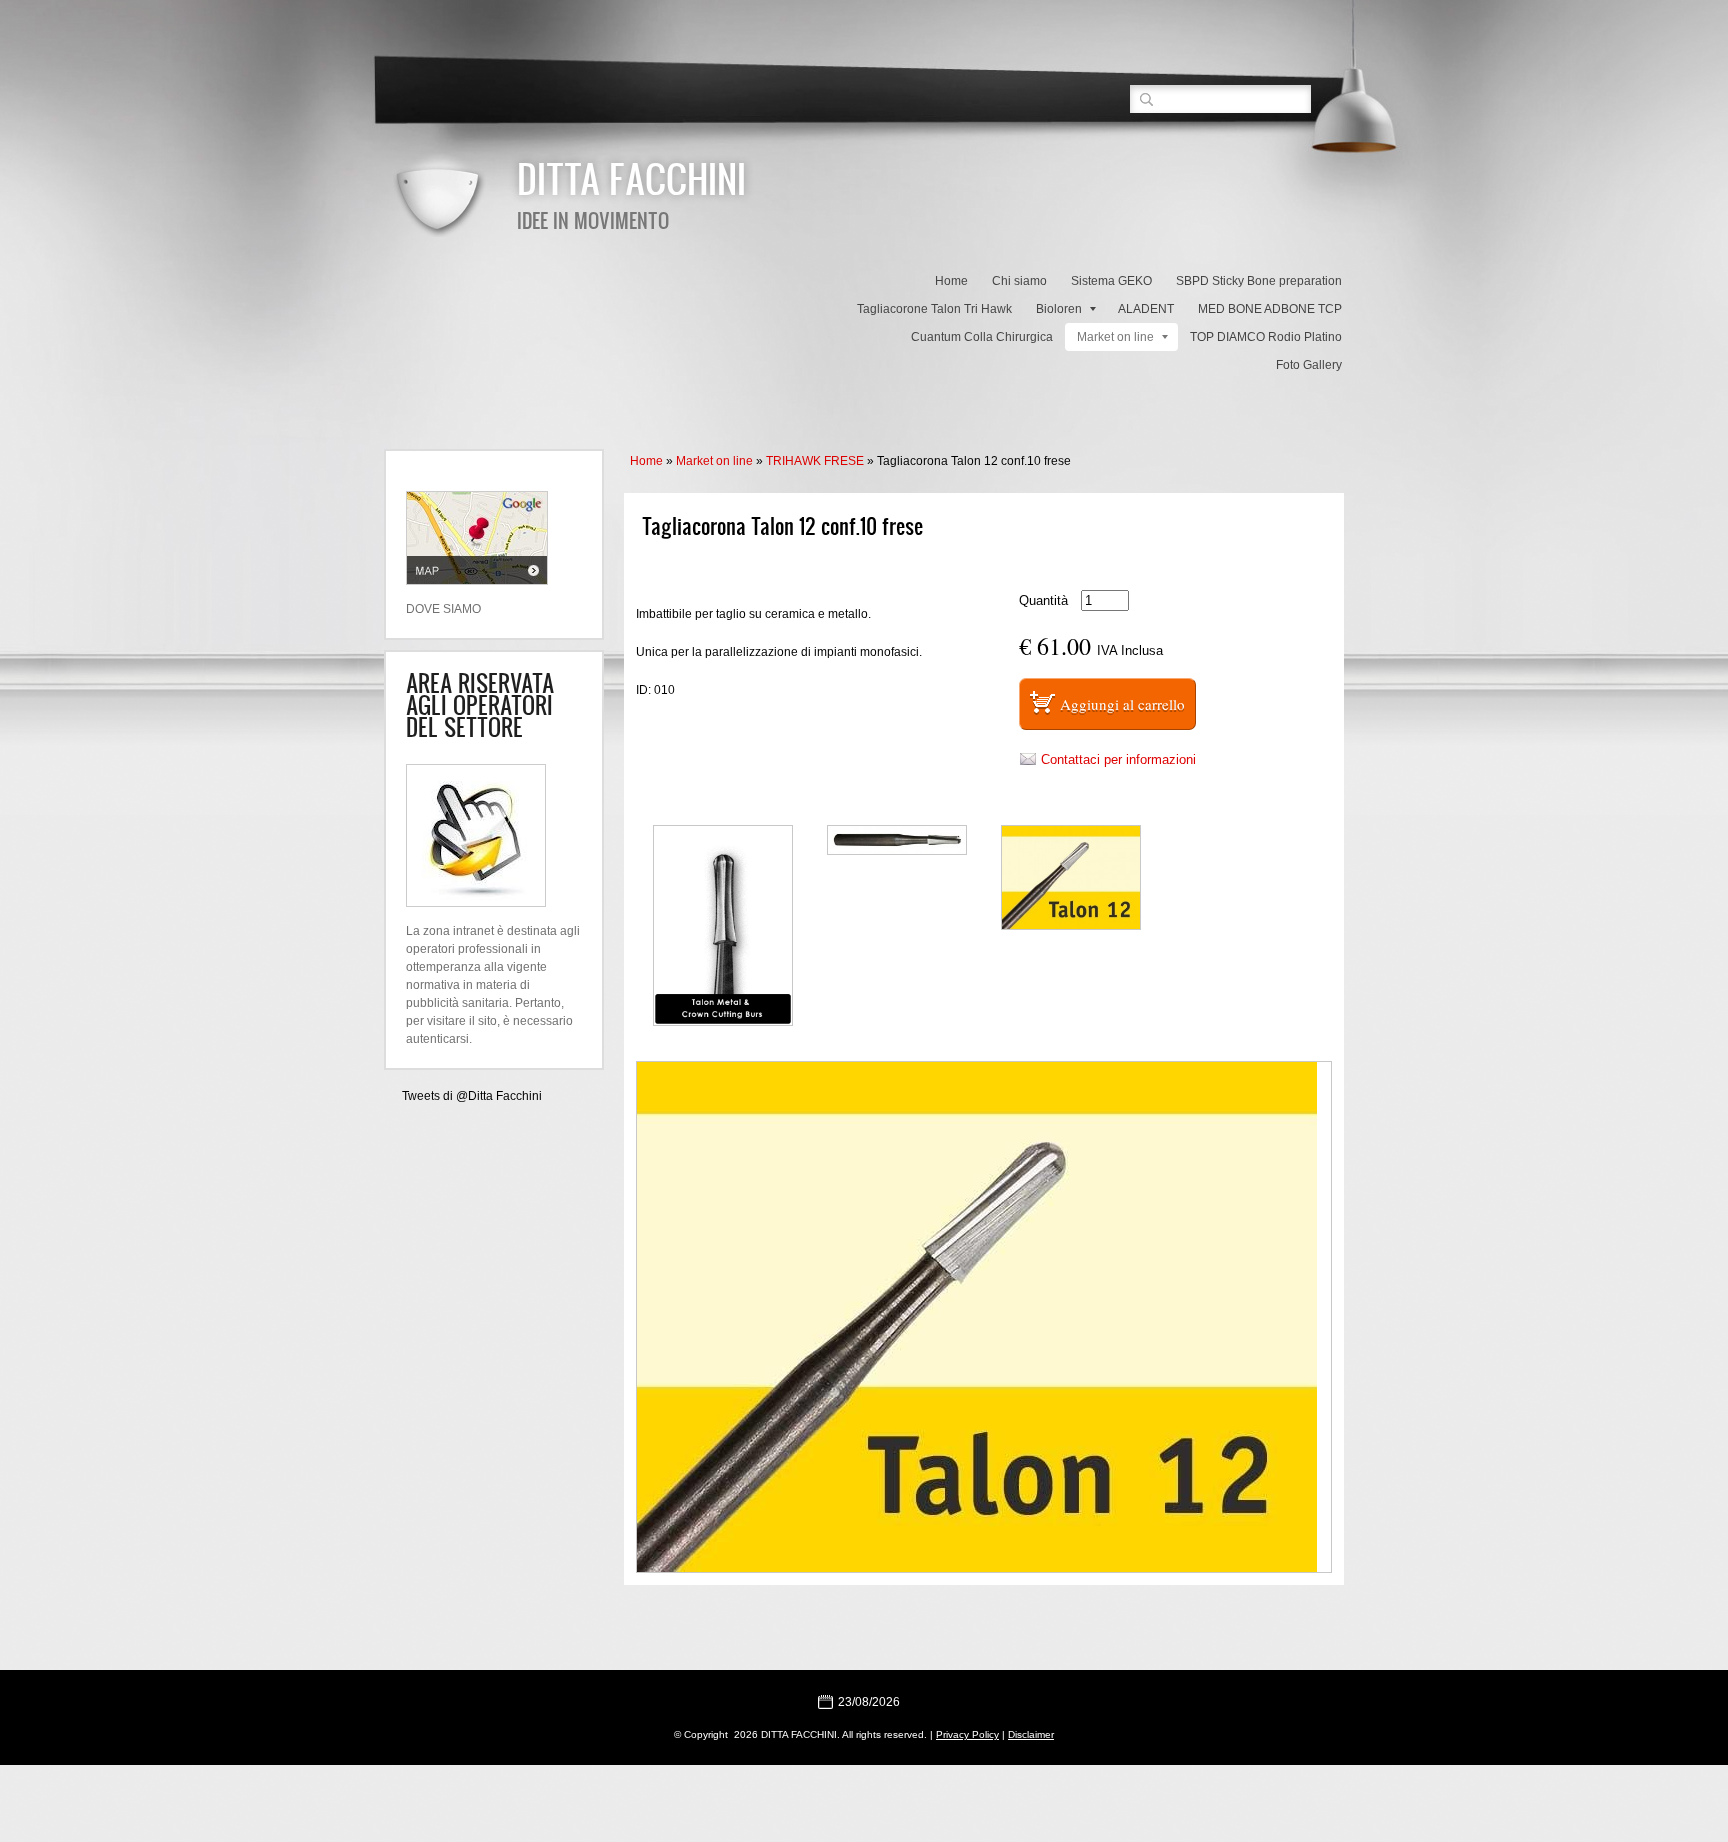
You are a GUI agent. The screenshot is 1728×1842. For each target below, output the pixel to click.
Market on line (1115, 337)
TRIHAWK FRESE (815, 461)
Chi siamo (1019, 281)
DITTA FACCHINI (631, 178)
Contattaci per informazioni (1118, 759)
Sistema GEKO (1111, 281)
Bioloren (1059, 309)
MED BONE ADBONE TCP (1270, 309)
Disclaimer (1031, 1734)
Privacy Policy (967, 1734)
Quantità (1043, 600)
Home (951, 281)
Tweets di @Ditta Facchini (472, 1096)
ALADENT (1146, 309)
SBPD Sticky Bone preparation (1259, 281)
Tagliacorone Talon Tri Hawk (934, 309)
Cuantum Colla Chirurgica (982, 337)
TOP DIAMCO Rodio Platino (1266, 337)
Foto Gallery (1309, 365)
